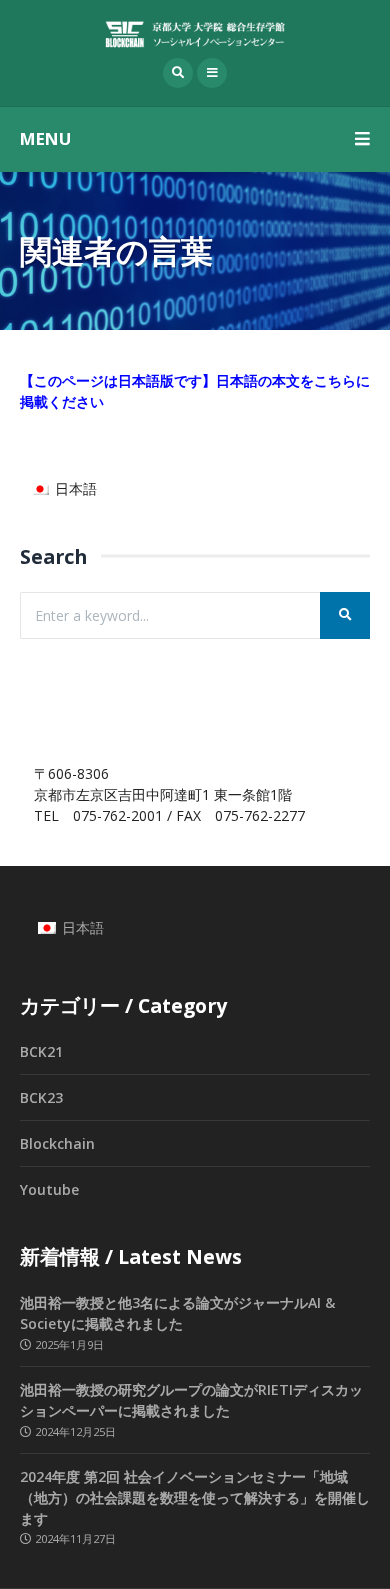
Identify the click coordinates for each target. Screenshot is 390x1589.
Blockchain (57, 1143)
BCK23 (41, 1097)
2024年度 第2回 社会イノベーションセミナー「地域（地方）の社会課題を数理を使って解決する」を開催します (195, 1497)
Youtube (49, 1189)
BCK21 (41, 1051)
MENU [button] (45, 138)
